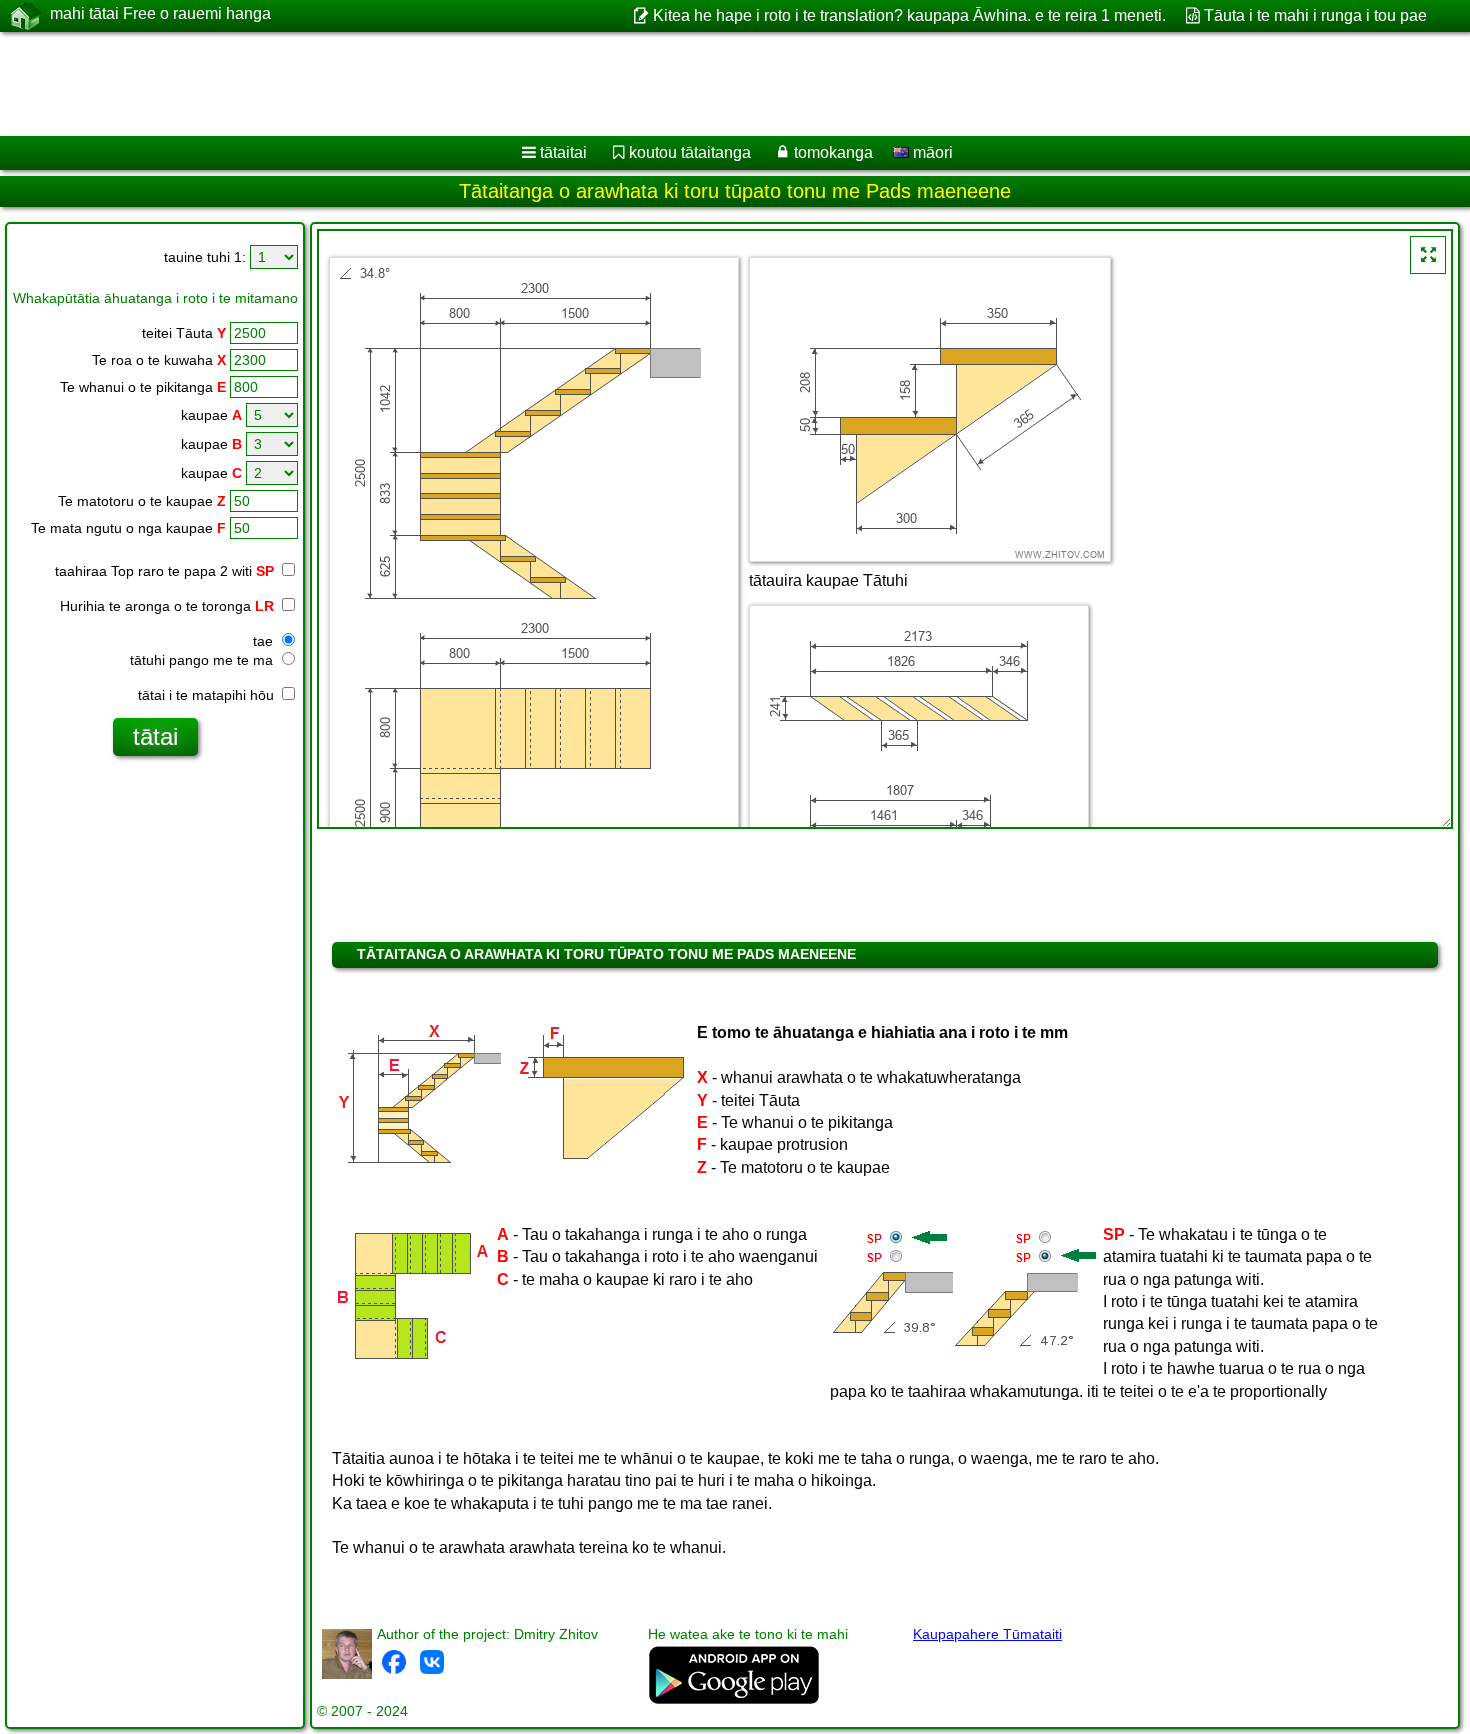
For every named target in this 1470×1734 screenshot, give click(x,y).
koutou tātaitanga (690, 152)
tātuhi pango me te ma (203, 660)
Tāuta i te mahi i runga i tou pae (1315, 15)
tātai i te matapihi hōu (208, 695)
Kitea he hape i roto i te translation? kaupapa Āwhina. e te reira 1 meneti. (909, 15)
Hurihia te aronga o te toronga (167, 606)
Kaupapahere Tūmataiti (987, 1634)
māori (931, 152)
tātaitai (563, 152)
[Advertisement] (607, 84)
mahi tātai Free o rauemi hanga (160, 13)
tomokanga (833, 152)
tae (265, 641)
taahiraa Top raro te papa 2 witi (164, 571)
